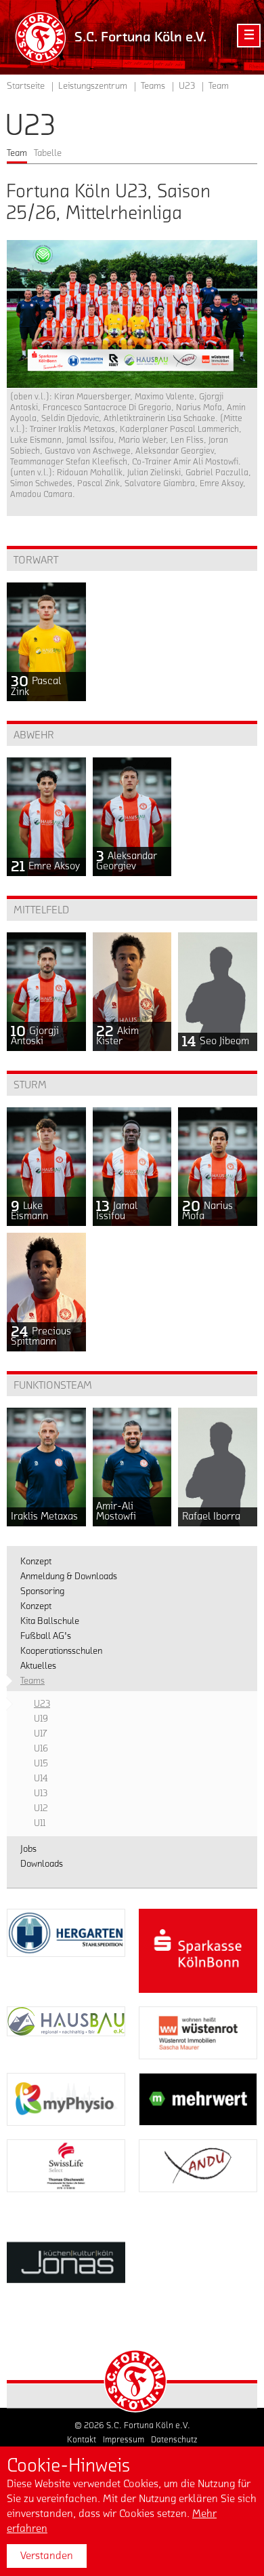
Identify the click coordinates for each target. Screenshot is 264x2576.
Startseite (26, 86)
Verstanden (47, 2556)
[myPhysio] (66, 2099)
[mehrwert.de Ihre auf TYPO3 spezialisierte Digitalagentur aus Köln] (198, 2099)
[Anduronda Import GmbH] (198, 2166)
